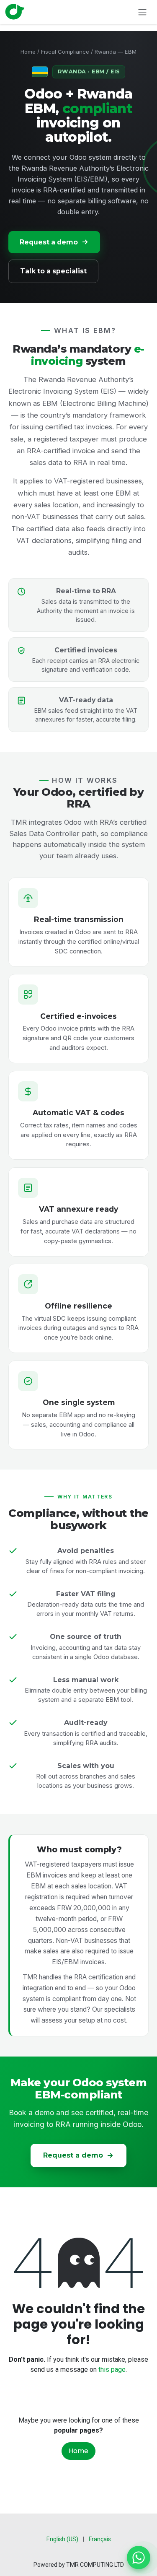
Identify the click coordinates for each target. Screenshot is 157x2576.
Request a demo (49, 242)
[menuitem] (62, 2539)
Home (28, 52)
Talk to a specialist (53, 271)
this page (112, 2370)
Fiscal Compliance (65, 52)
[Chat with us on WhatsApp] (139, 2558)
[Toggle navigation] (142, 12)
